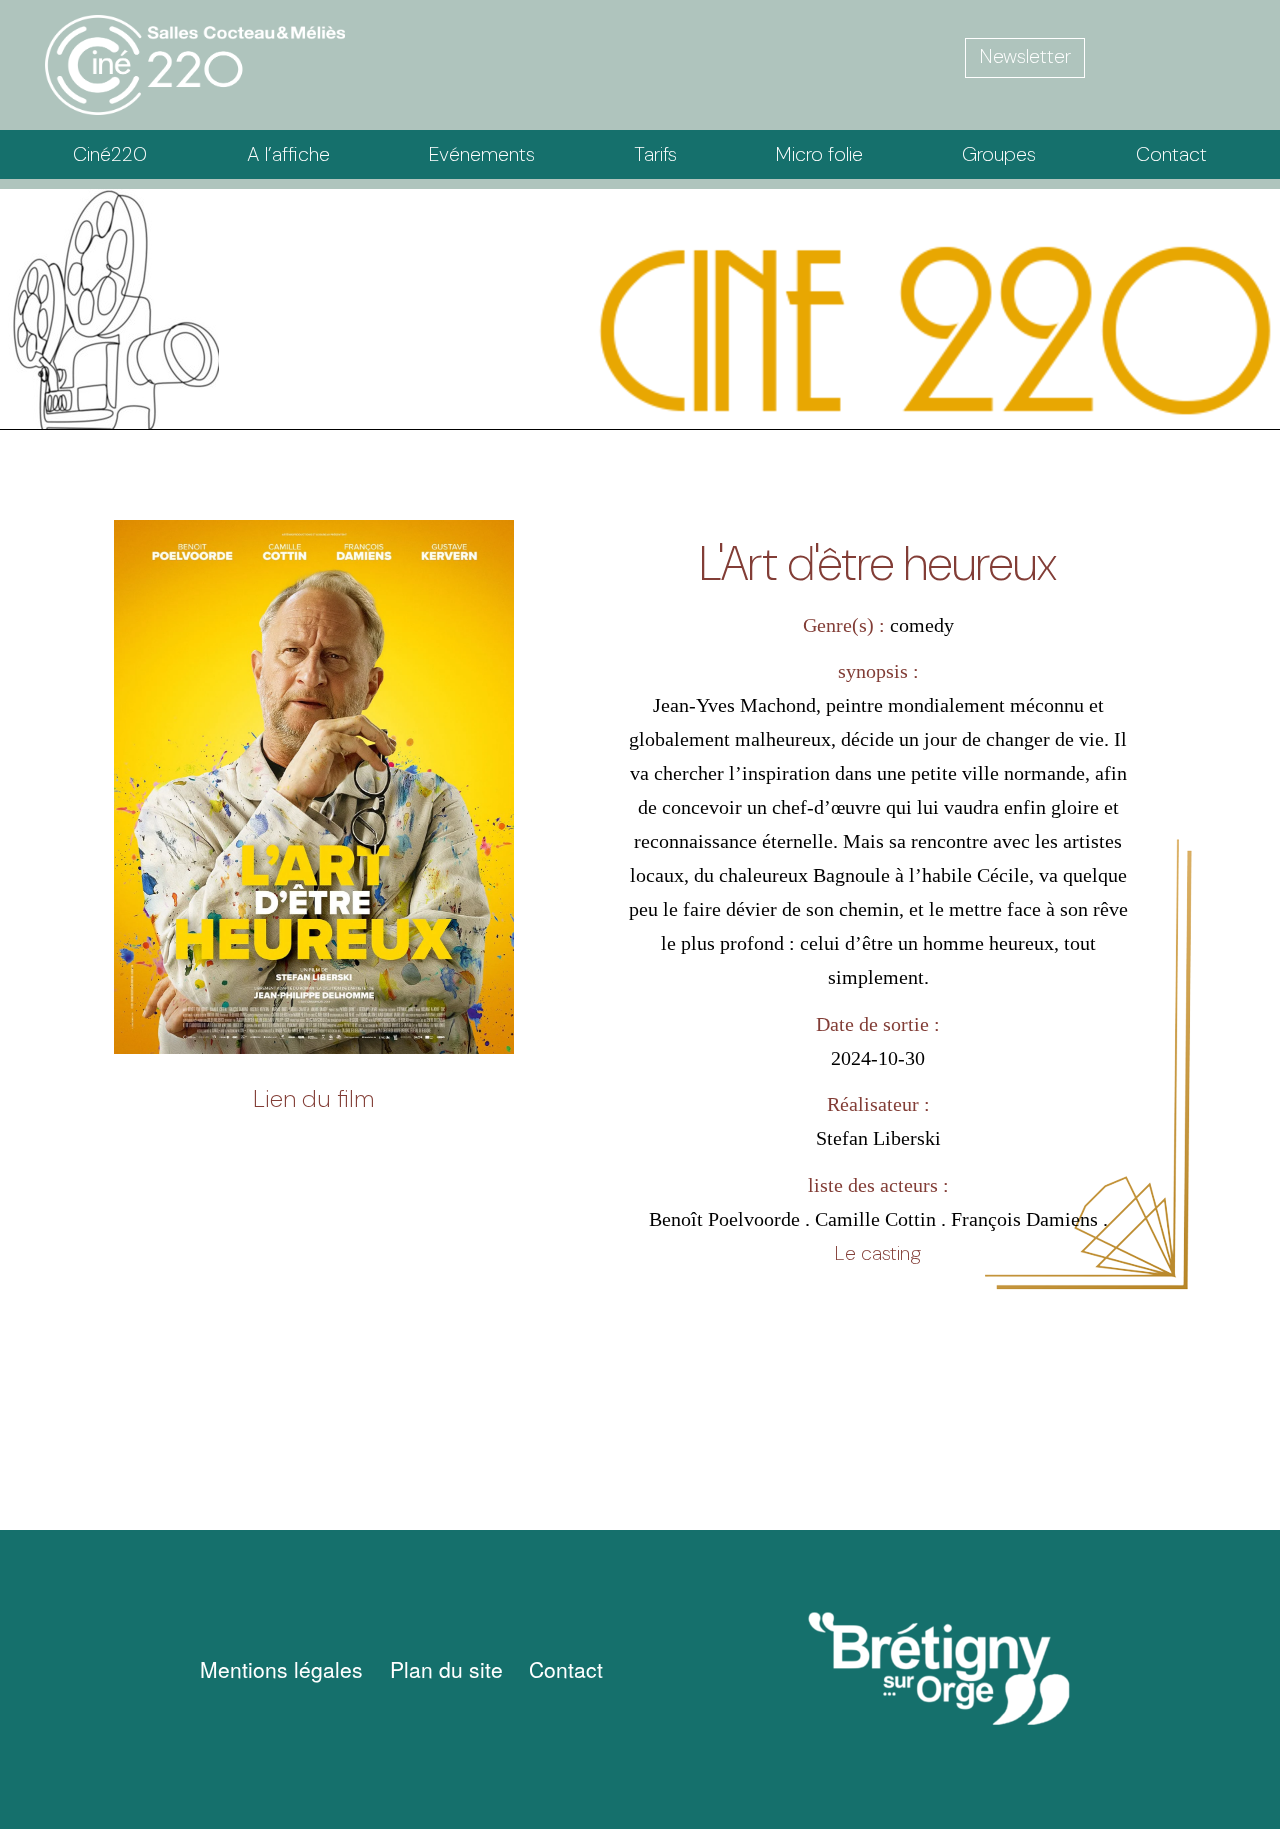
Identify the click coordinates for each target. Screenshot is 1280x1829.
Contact (1171, 154)
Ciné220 (110, 154)
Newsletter (1025, 56)
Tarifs (655, 154)
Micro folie (819, 154)
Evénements (482, 154)
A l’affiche (288, 154)
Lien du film (313, 1098)
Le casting (878, 1253)
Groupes (999, 154)
